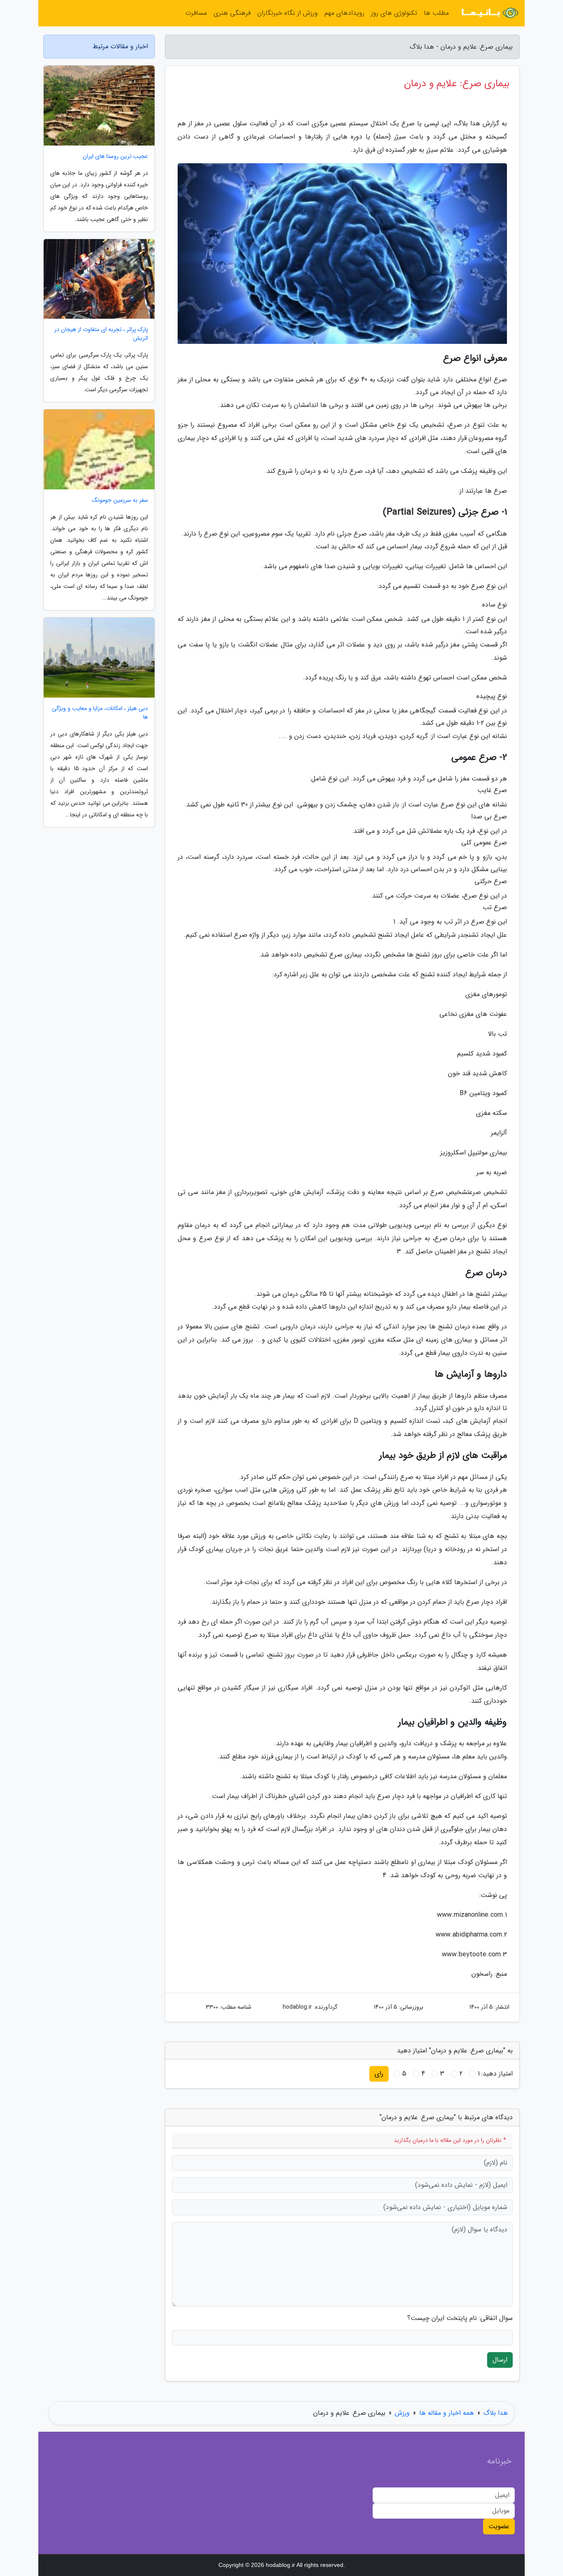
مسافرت (196, 13)
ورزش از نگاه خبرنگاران (287, 13)
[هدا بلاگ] (489, 13)
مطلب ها (436, 13)
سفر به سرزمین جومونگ (120, 500)
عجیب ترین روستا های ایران (115, 156)
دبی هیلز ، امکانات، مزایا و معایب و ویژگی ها (100, 713)
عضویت (499, 2526)
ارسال (500, 2360)
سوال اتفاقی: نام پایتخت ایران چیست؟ (460, 2318)
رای (379, 2074)
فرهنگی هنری (232, 13)
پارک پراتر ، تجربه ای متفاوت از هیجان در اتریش (101, 334)
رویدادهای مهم (344, 13)
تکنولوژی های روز (394, 13)
